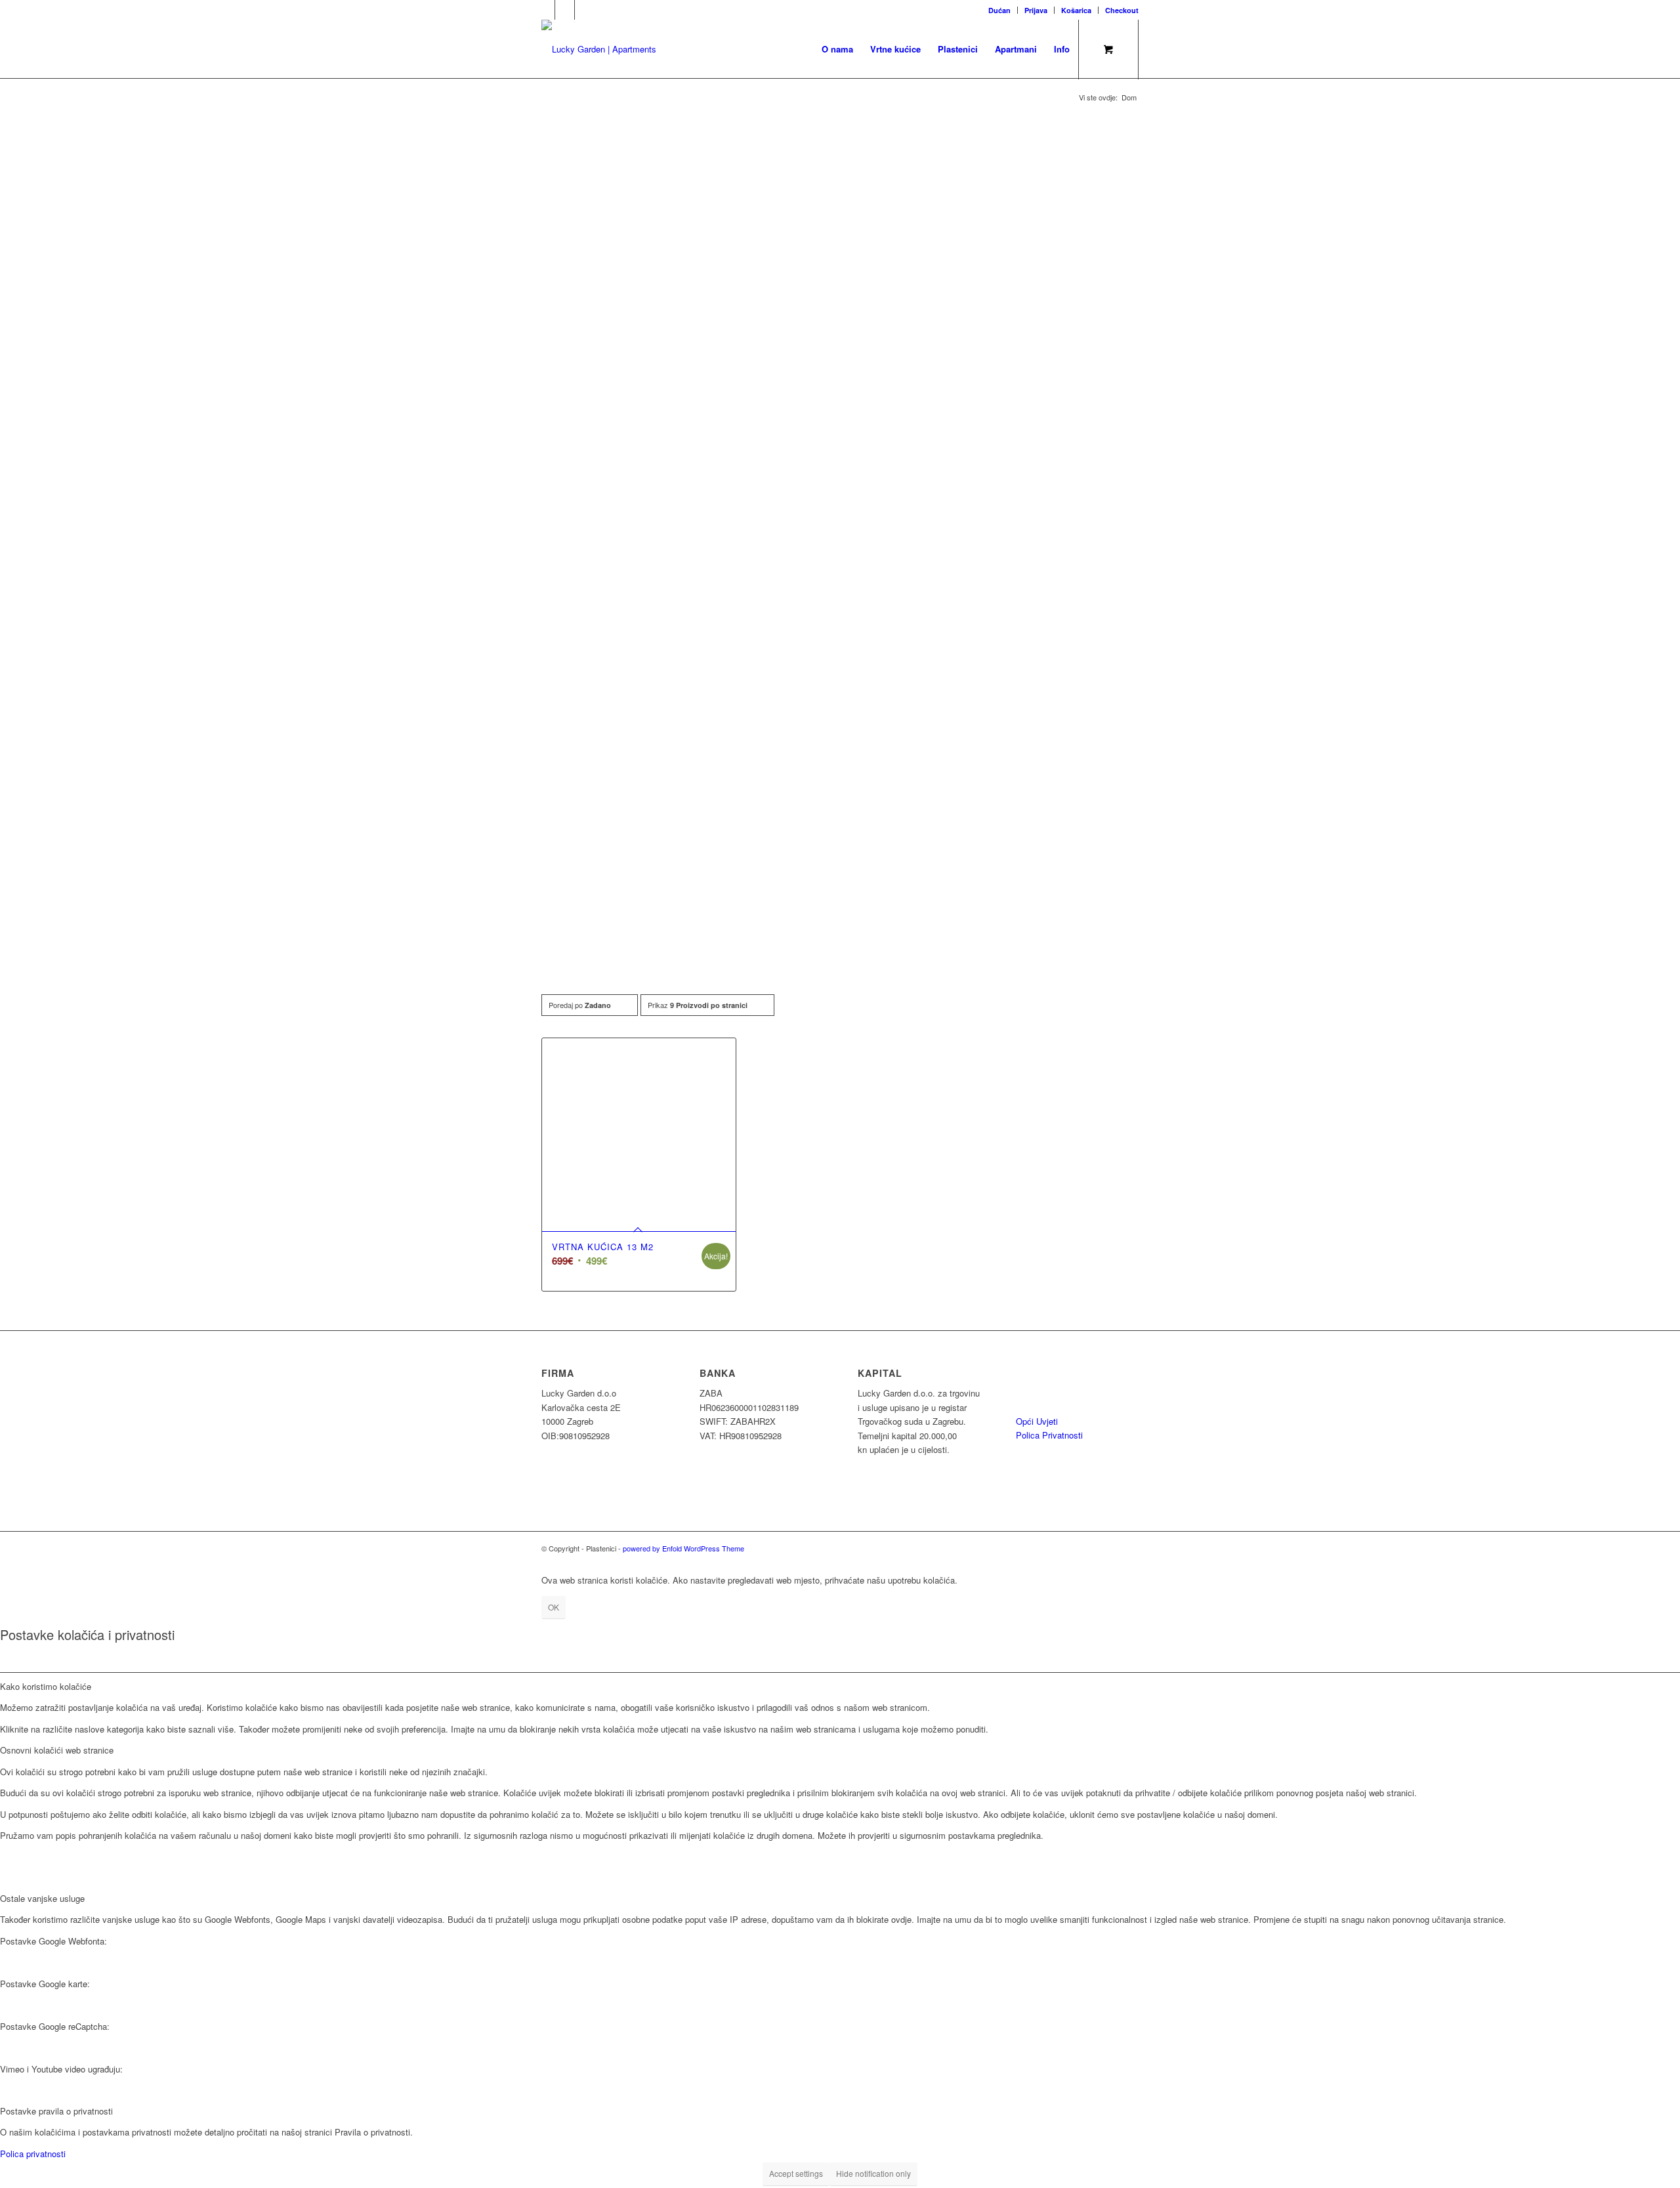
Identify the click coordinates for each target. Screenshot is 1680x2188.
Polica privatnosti (33, 2154)
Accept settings (796, 2173)
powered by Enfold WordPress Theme (683, 1548)
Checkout (1122, 10)
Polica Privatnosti (1049, 1435)
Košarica (1076, 10)
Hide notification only (873, 2173)
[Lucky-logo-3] (599, 49)
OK (554, 1607)
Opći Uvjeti (1037, 1421)
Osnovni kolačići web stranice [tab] (57, 1750)
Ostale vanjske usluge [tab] (42, 1898)
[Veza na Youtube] (585, 10)
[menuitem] (1000, 10)
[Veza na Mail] (565, 10)
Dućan (999, 10)
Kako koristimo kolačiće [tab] (46, 1686)
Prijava (1036, 10)
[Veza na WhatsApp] (545, 10)
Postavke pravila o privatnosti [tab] (56, 2111)
